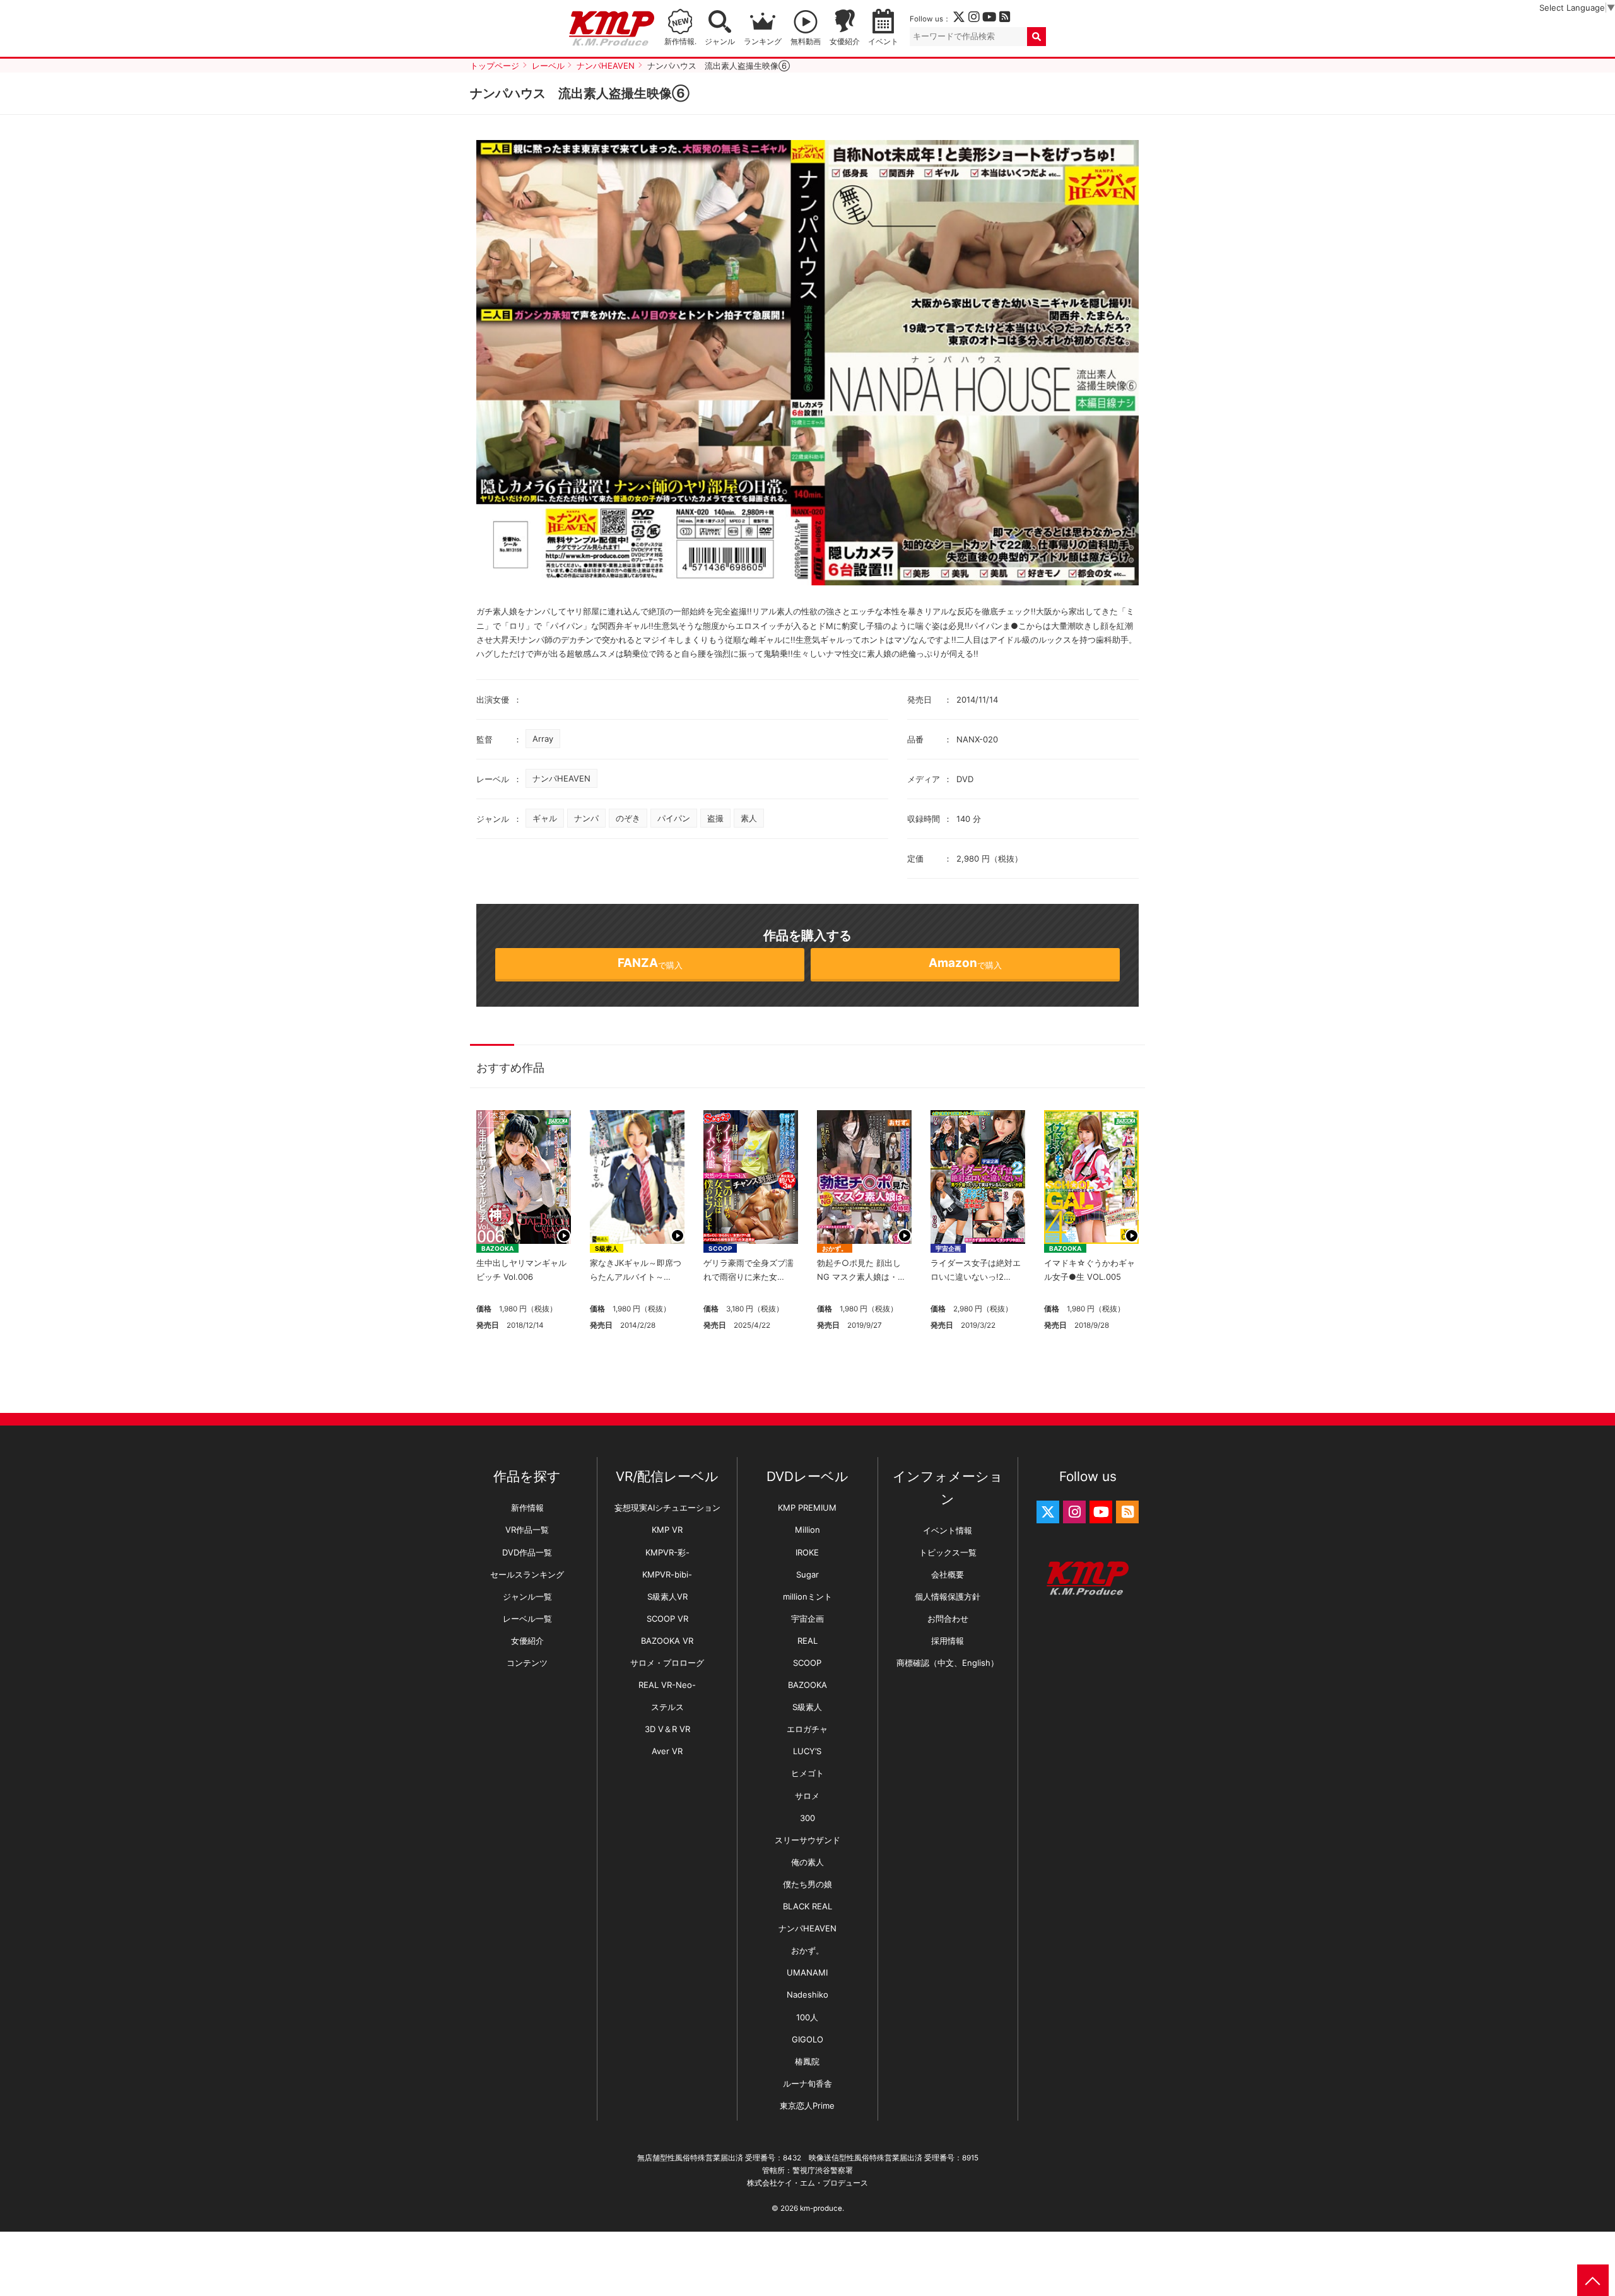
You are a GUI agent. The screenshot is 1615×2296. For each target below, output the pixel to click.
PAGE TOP (1593, 2280)
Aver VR (667, 1751)
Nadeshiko (807, 1994)
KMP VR (667, 1530)
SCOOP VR (667, 1619)
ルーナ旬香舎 (807, 2083)
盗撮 (715, 818)
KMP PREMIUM (807, 1508)
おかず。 (835, 1248)
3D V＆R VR (667, 1729)
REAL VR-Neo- (667, 1685)
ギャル (545, 818)
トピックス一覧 (948, 1552)
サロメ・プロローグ (667, 1663)
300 (807, 1818)
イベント (883, 42)
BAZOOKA (497, 1248)
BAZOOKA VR (667, 1641)
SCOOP (720, 1248)
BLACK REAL (807, 1906)
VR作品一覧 (527, 1530)
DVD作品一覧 (527, 1552)
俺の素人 (807, 1862)
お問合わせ (948, 1619)
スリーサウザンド (807, 1840)
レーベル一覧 (527, 1619)
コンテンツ (527, 1663)
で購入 (650, 963)
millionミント (807, 1596)
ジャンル (720, 42)
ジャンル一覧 (527, 1596)
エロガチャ (807, 1729)
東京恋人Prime (807, 2106)
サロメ (807, 1796)
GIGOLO (807, 2039)
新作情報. (680, 42)
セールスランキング (527, 1574)
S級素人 (607, 1248)
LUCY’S (807, 1751)
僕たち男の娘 (807, 1884)
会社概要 (948, 1574)
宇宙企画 (948, 1248)
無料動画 (806, 42)
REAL (807, 1641)
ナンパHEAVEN (561, 778)
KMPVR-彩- (667, 1552)
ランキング (763, 42)
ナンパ (586, 818)
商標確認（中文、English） (948, 1663)
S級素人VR (667, 1596)
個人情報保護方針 (948, 1596)
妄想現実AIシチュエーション (667, 1508)
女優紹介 (845, 42)
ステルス (667, 1707)
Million (807, 1530)
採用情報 (948, 1641)
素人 (749, 818)
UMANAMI (807, 1972)
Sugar (807, 1574)
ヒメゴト (807, 1773)
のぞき (628, 818)
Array (543, 739)
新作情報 (527, 1508)
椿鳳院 (807, 2061)
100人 (807, 2017)
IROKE (807, 1552)
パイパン (674, 818)
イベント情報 (948, 1530)
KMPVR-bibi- (667, 1574)
